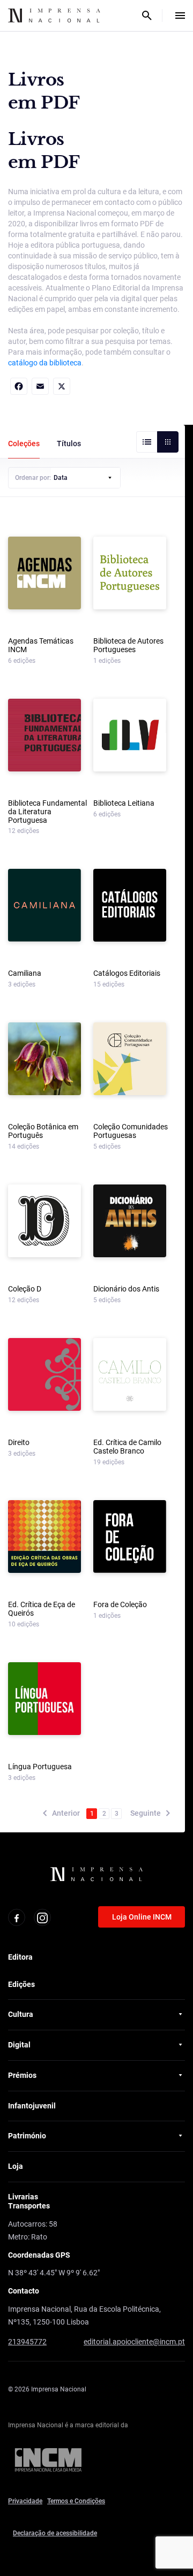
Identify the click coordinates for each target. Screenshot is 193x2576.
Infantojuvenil (32, 2106)
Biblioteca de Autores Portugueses (128, 645)
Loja (16, 2166)
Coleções (24, 444)
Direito (19, 1443)
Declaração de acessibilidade (55, 2533)
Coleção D (25, 1289)
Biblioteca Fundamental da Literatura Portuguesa (47, 812)
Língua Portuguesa (40, 1767)
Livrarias (23, 2197)
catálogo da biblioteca (45, 363)
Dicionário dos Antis (126, 1289)
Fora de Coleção (120, 1605)
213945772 (27, 2342)
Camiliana (25, 973)
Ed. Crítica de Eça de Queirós (42, 1609)
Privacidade (25, 2501)
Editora (20, 1957)
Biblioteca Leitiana (124, 803)
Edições (21, 1984)
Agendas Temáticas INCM (41, 645)
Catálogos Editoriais (127, 973)
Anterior (66, 1813)
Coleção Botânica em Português (43, 1131)
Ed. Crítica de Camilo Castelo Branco (127, 1447)
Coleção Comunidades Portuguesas (131, 1131)
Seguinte (146, 1813)
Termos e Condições (76, 2501)
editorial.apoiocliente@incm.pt (134, 2342)
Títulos (69, 444)
